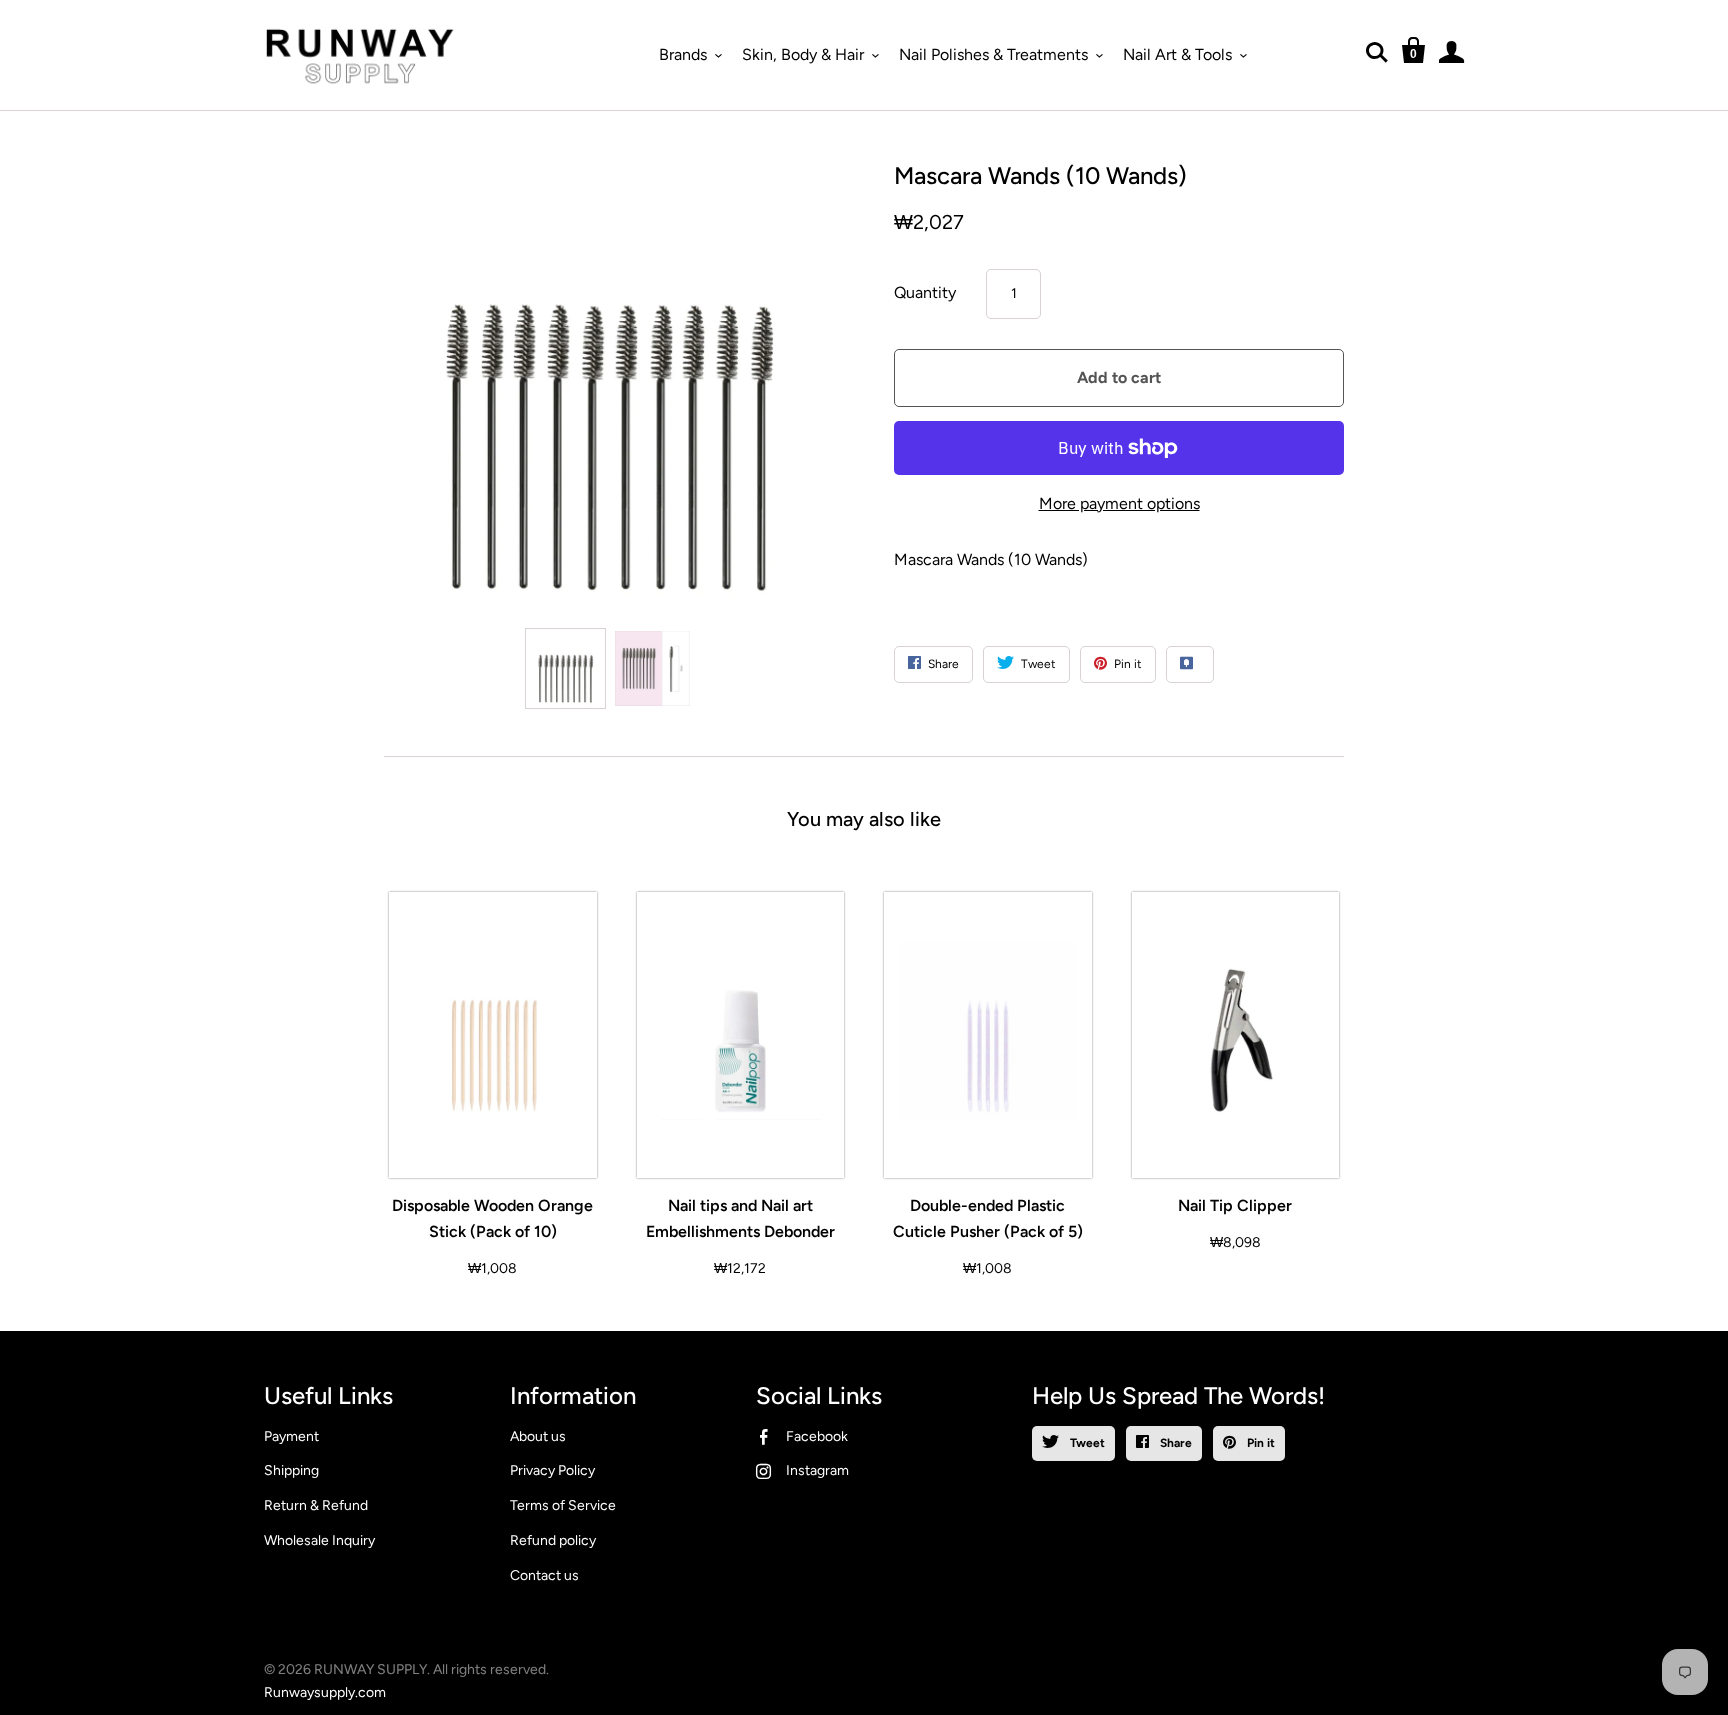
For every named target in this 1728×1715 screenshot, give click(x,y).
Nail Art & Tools (1177, 54)
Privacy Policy (552, 1470)
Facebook (817, 1436)
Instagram (817, 1470)
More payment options (1119, 503)
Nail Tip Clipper (1235, 1205)
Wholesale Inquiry (319, 1540)
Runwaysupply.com (325, 1692)
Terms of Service (563, 1505)
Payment (291, 1436)
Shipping (291, 1470)
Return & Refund (316, 1505)
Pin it (1259, 1443)
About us (538, 1436)
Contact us (544, 1575)
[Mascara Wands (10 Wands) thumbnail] (565, 668)
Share (1174, 1443)
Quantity (925, 292)
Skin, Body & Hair (803, 54)
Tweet (1086, 1443)
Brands (683, 54)
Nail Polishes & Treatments (993, 54)
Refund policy (553, 1540)
